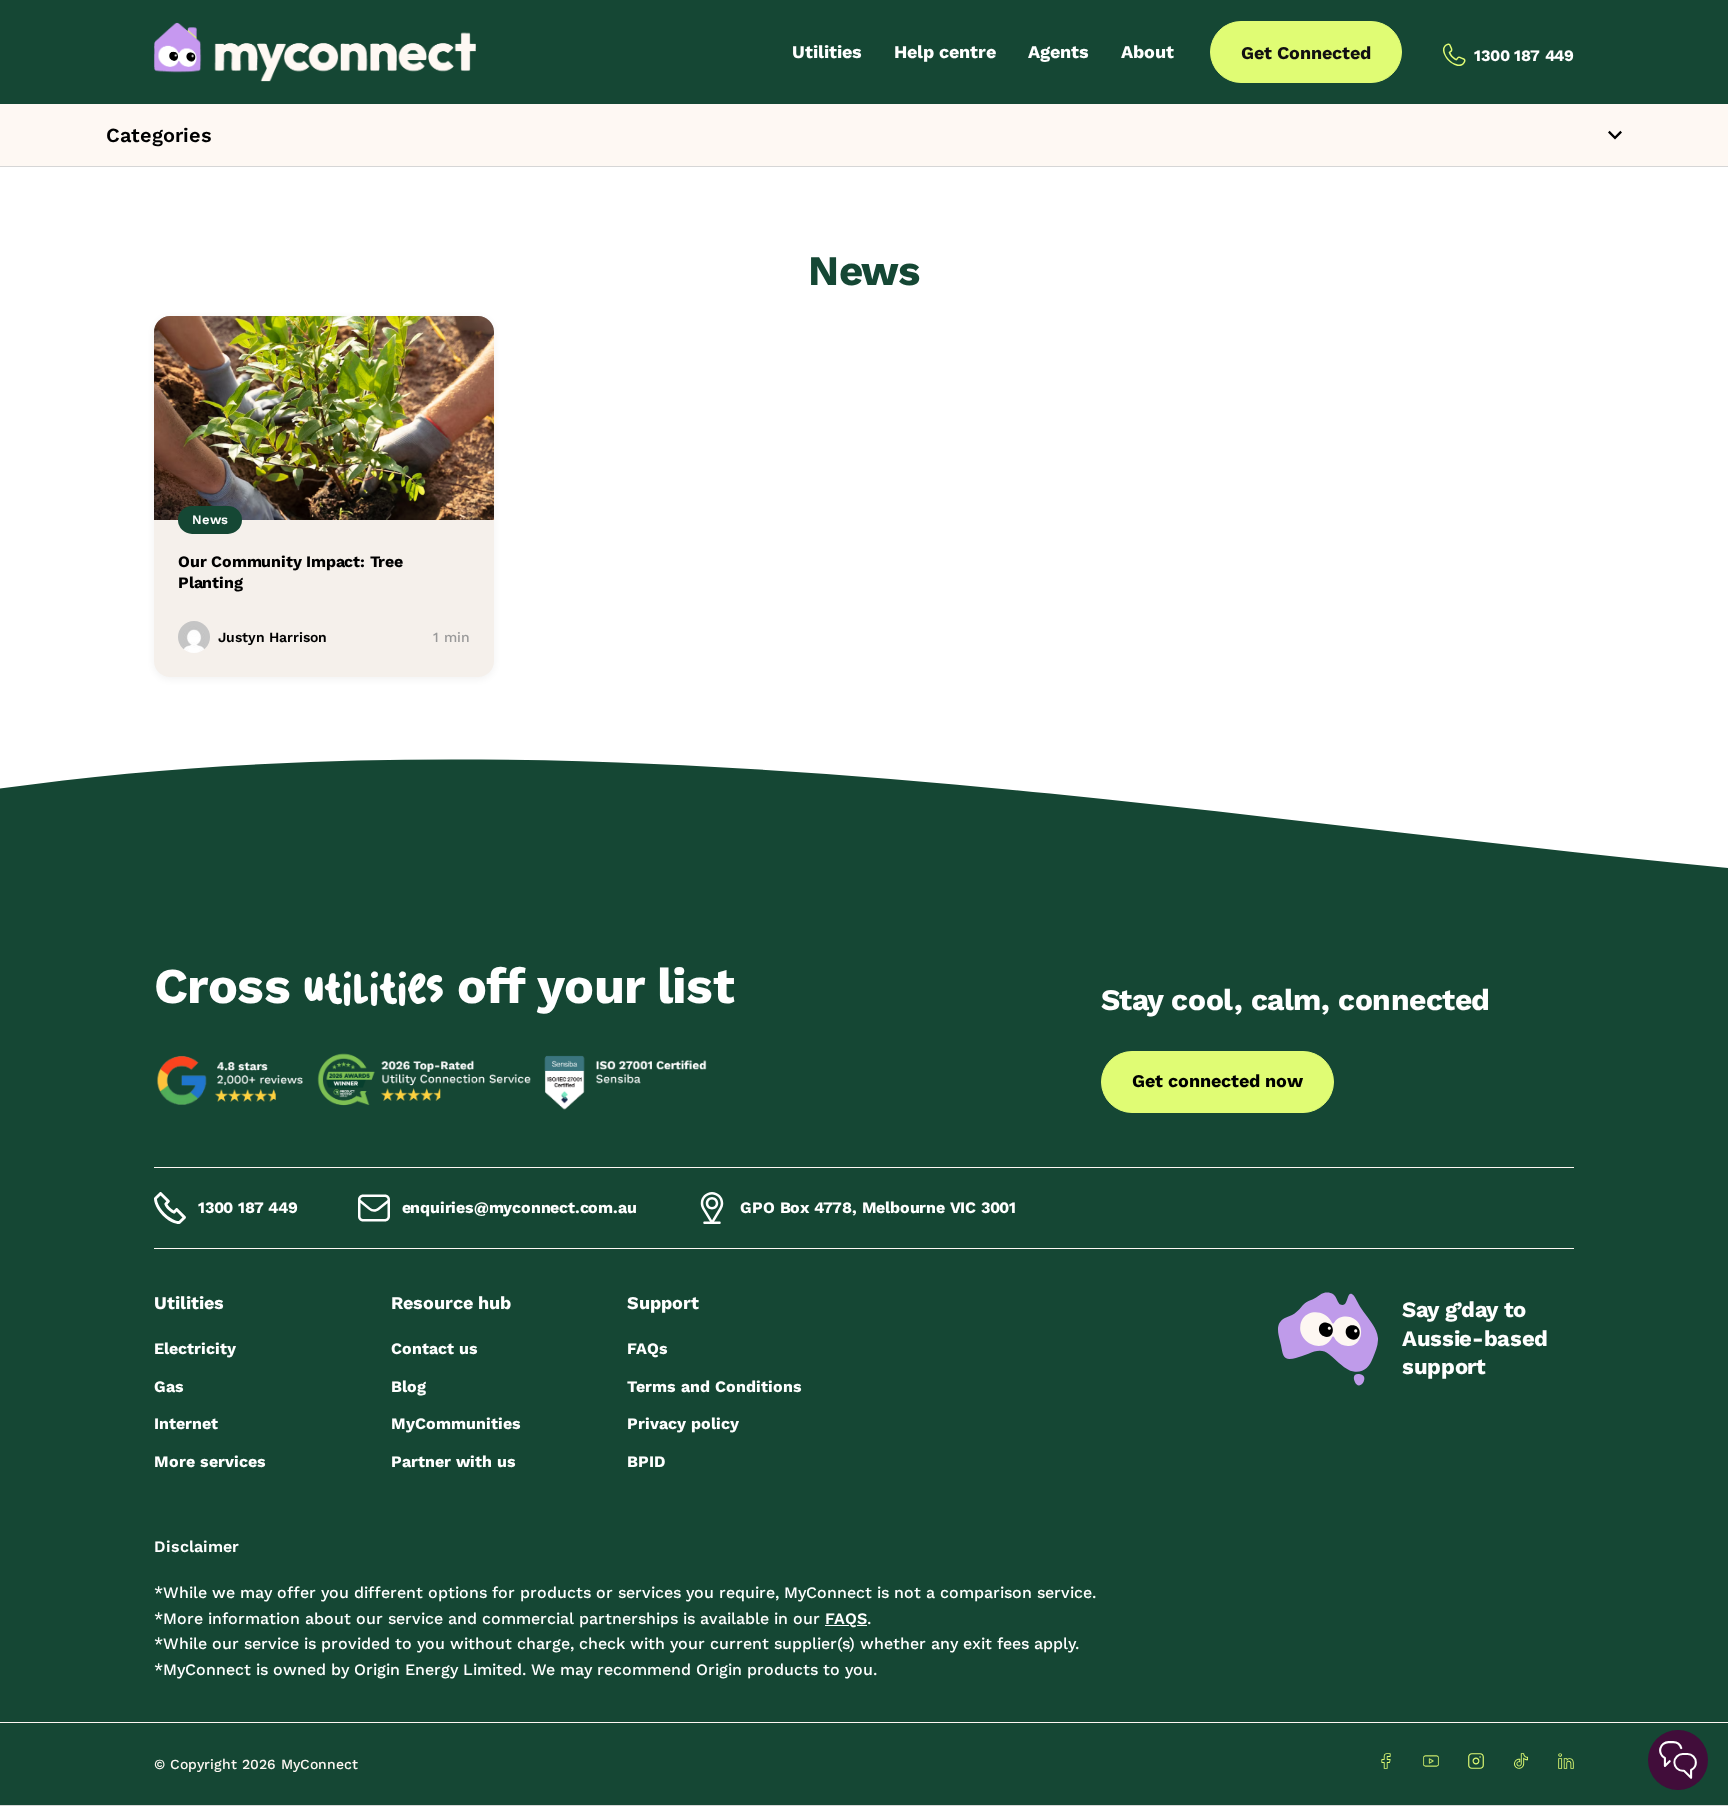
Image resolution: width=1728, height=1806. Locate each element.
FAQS (846, 1618)
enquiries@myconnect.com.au (519, 1207)
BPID (646, 1461)
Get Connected (1306, 52)
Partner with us (453, 1461)
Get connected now (1217, 1080)
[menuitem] (827, 52)
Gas (169, 1386)
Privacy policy (683, 1423)
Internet (186, 1423)
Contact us (434, 1348)
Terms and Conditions (714, 1386)
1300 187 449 (248, 1207)
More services (210, 1461)
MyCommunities (456, 1423)
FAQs (647, 1348)
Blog (408, 1386)
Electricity (195, 1348)
